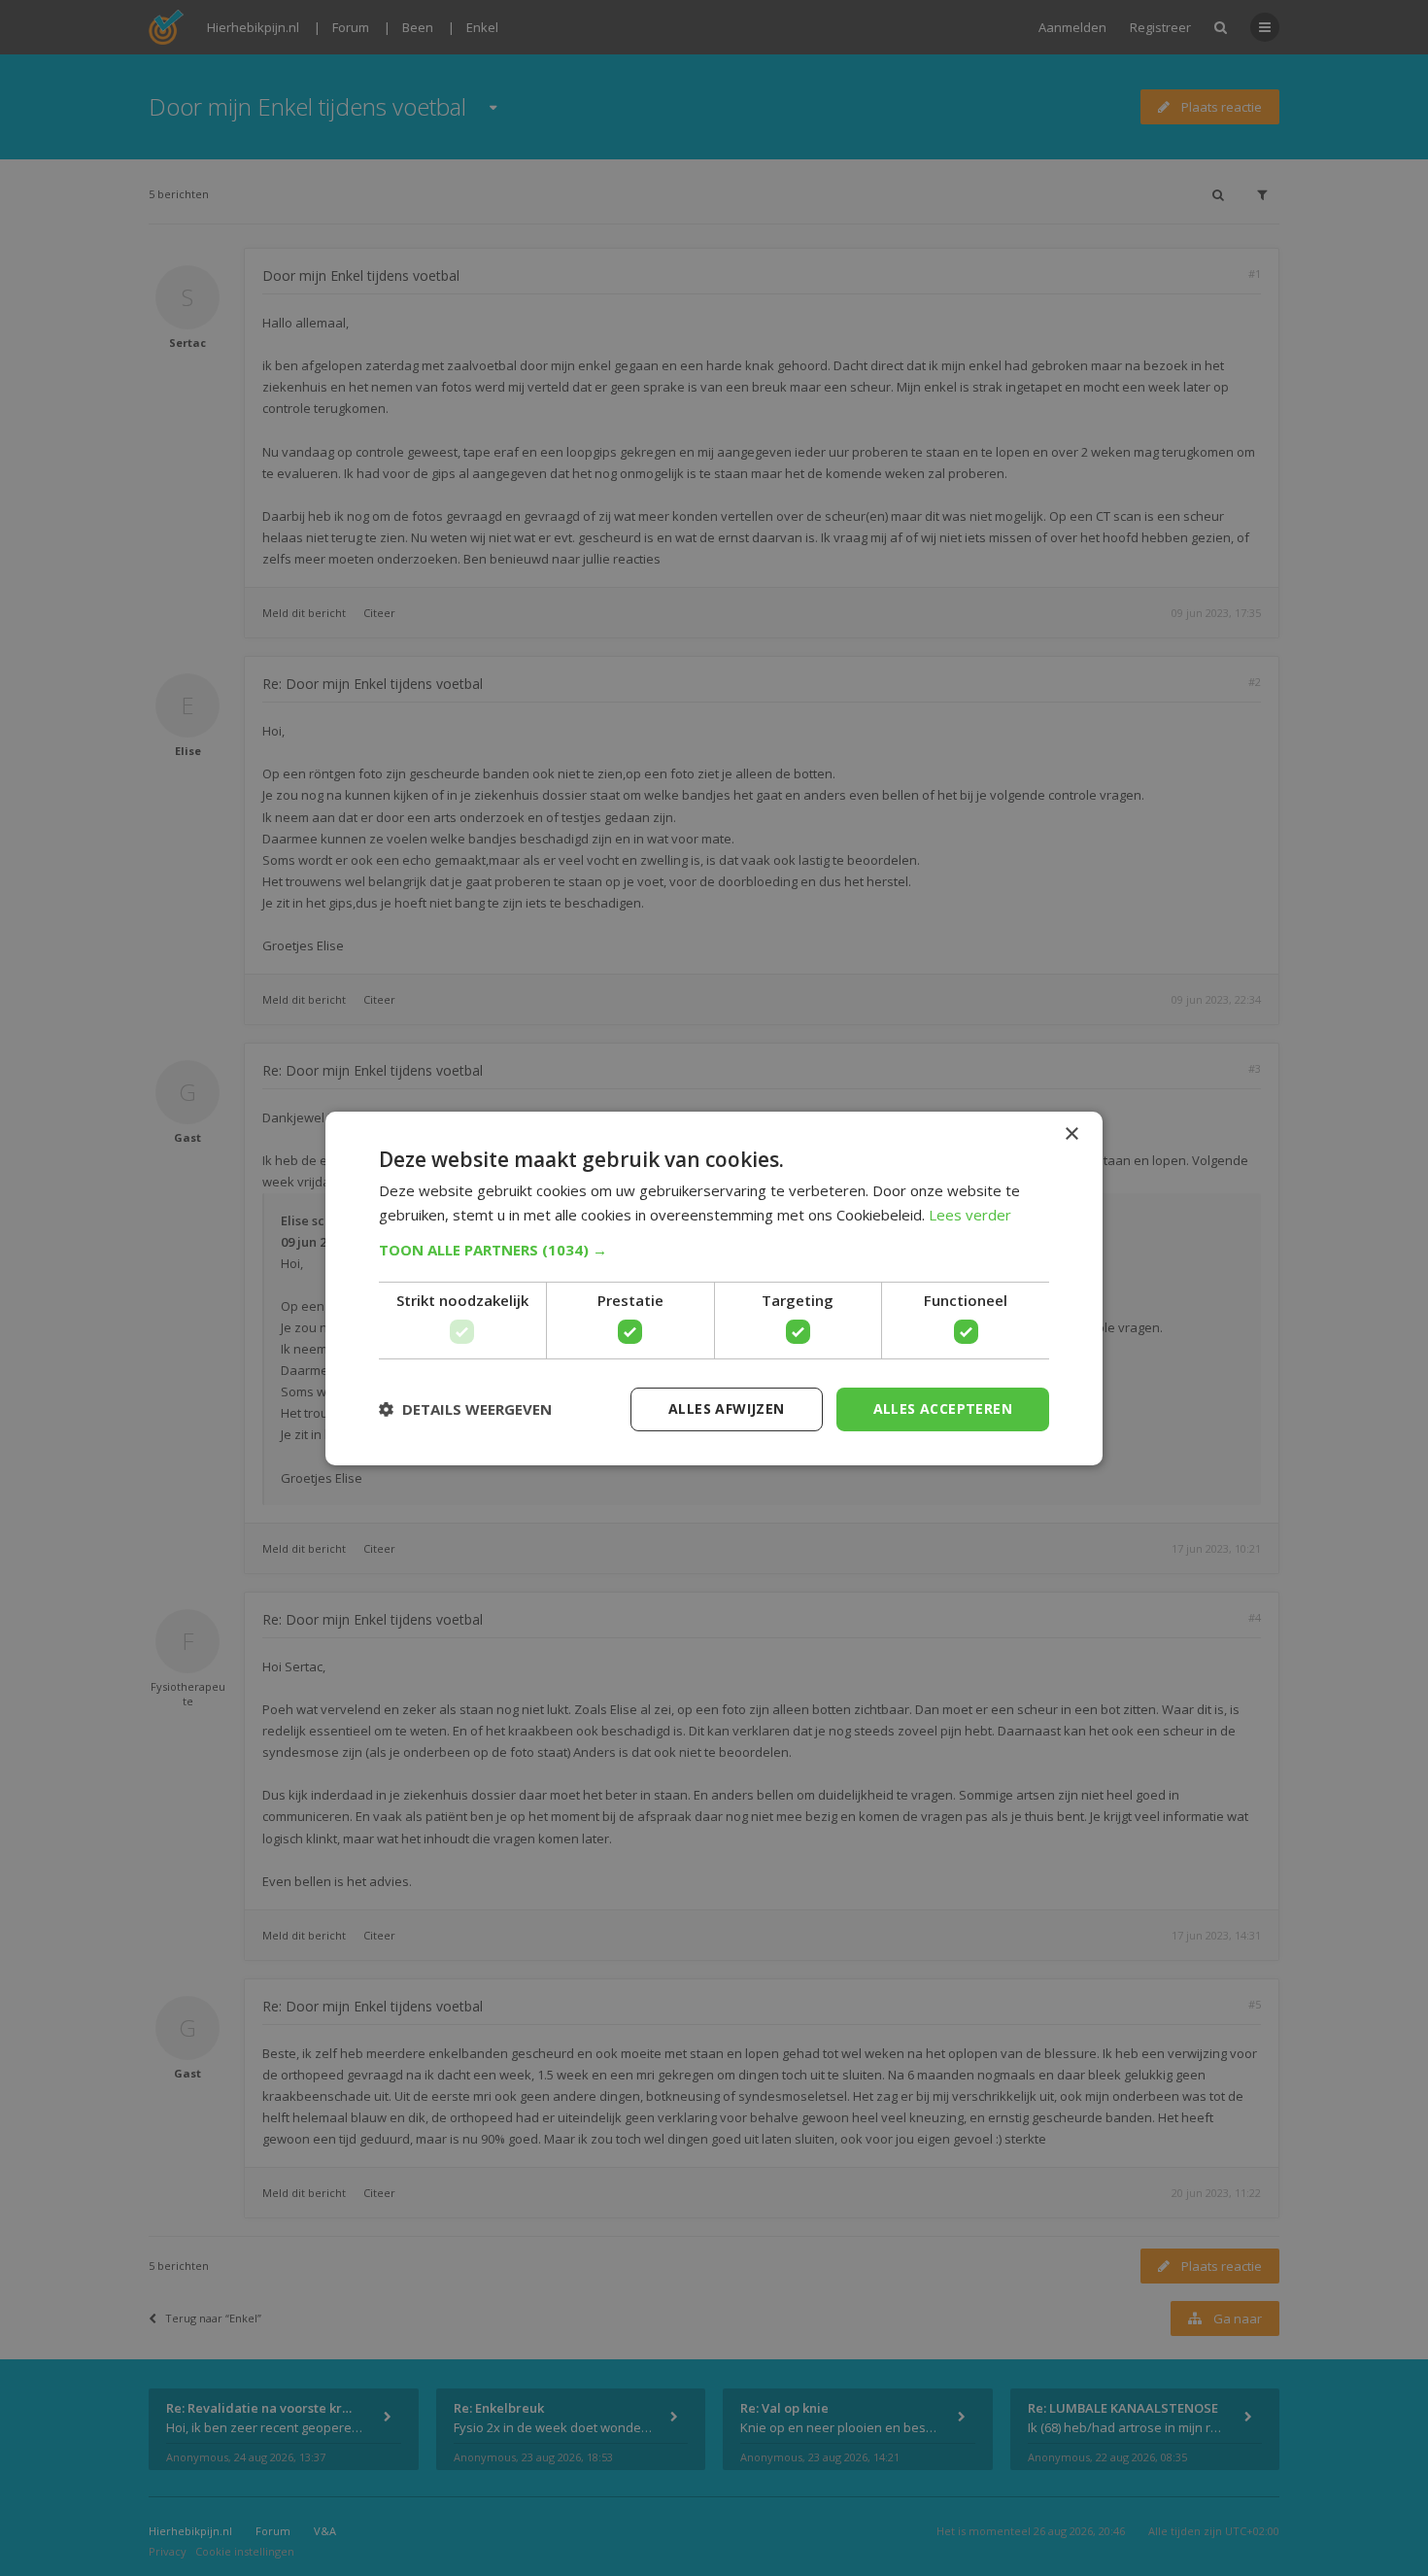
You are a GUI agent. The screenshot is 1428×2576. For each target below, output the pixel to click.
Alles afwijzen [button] (727, 1408)
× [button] (1071, 1133)
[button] (714, 1250)
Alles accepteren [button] (943, 1408)
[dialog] (714, 1288)
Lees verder (970, 1215)
